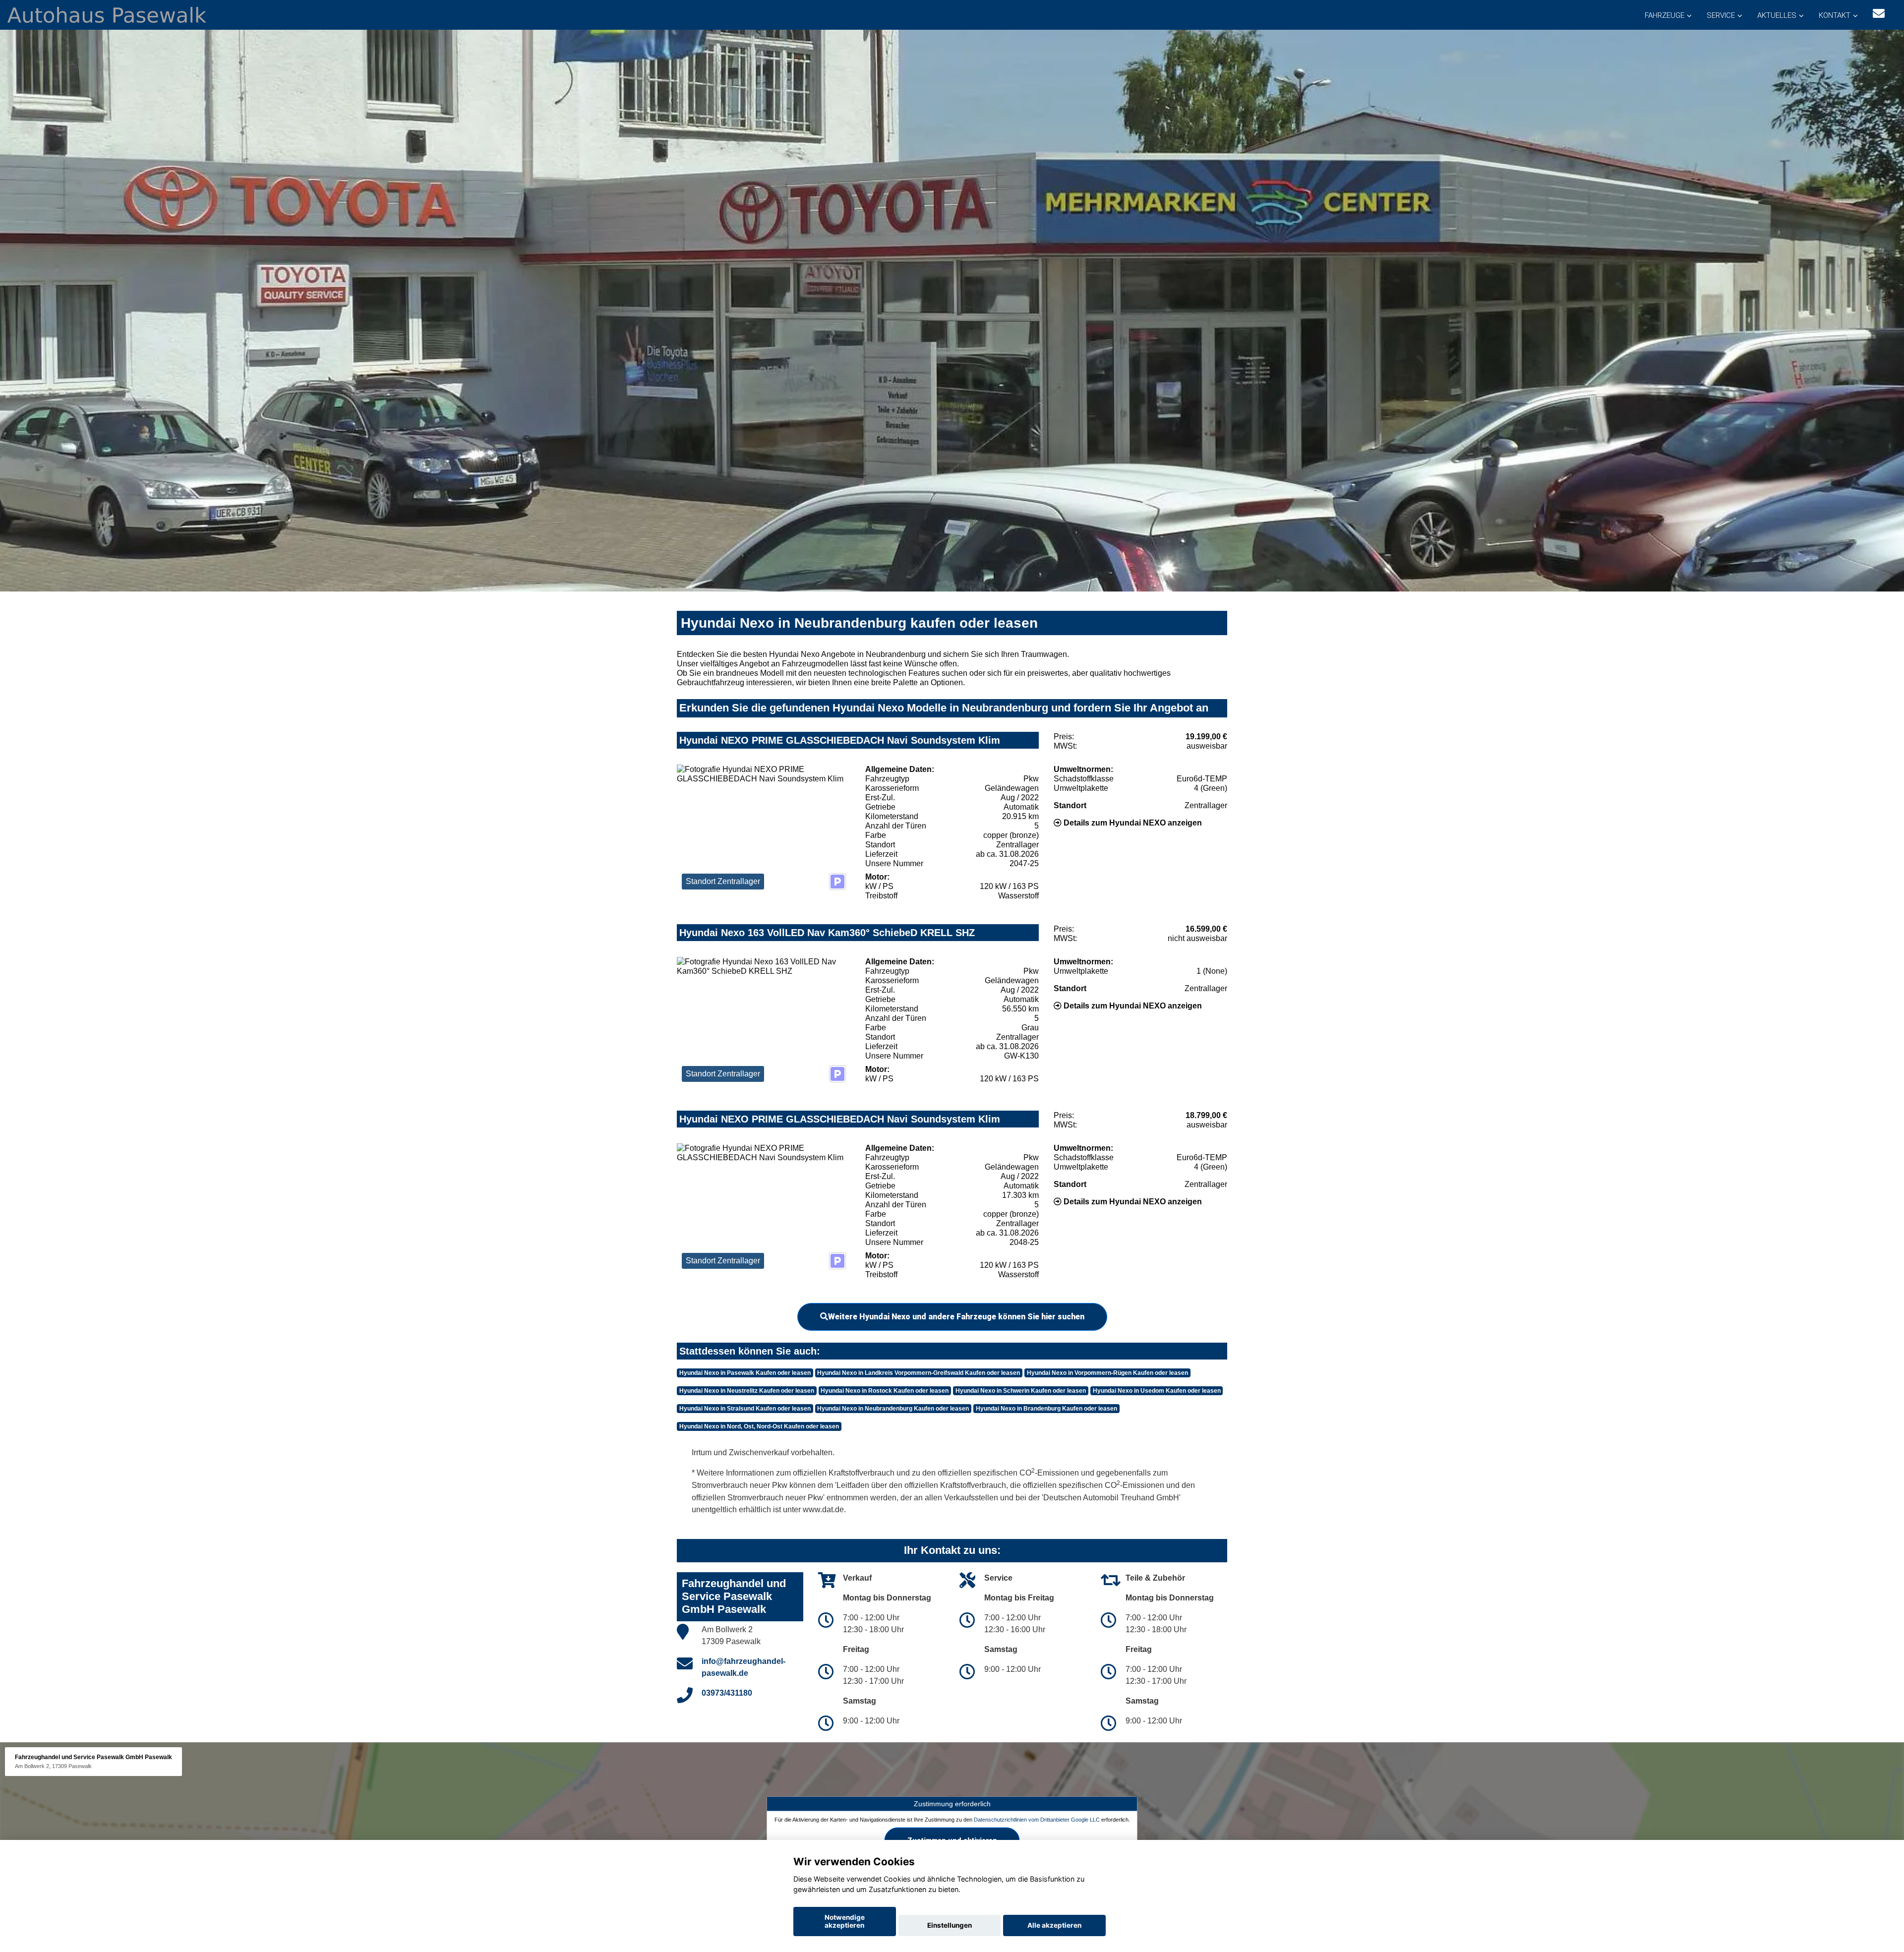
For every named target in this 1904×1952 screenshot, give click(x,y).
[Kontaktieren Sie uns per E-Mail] (1879, 14)
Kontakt (1835, 15)
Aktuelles (1777, 15)
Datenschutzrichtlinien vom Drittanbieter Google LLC (1037, 1819)
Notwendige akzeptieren (845, 1921)
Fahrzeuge (1665, 15)
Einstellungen (950, 1925)
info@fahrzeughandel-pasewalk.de (744, 1667)
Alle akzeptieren (1054, 1925)
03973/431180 (727, 1693)
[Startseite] (107, 14)
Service (1721, 15)
